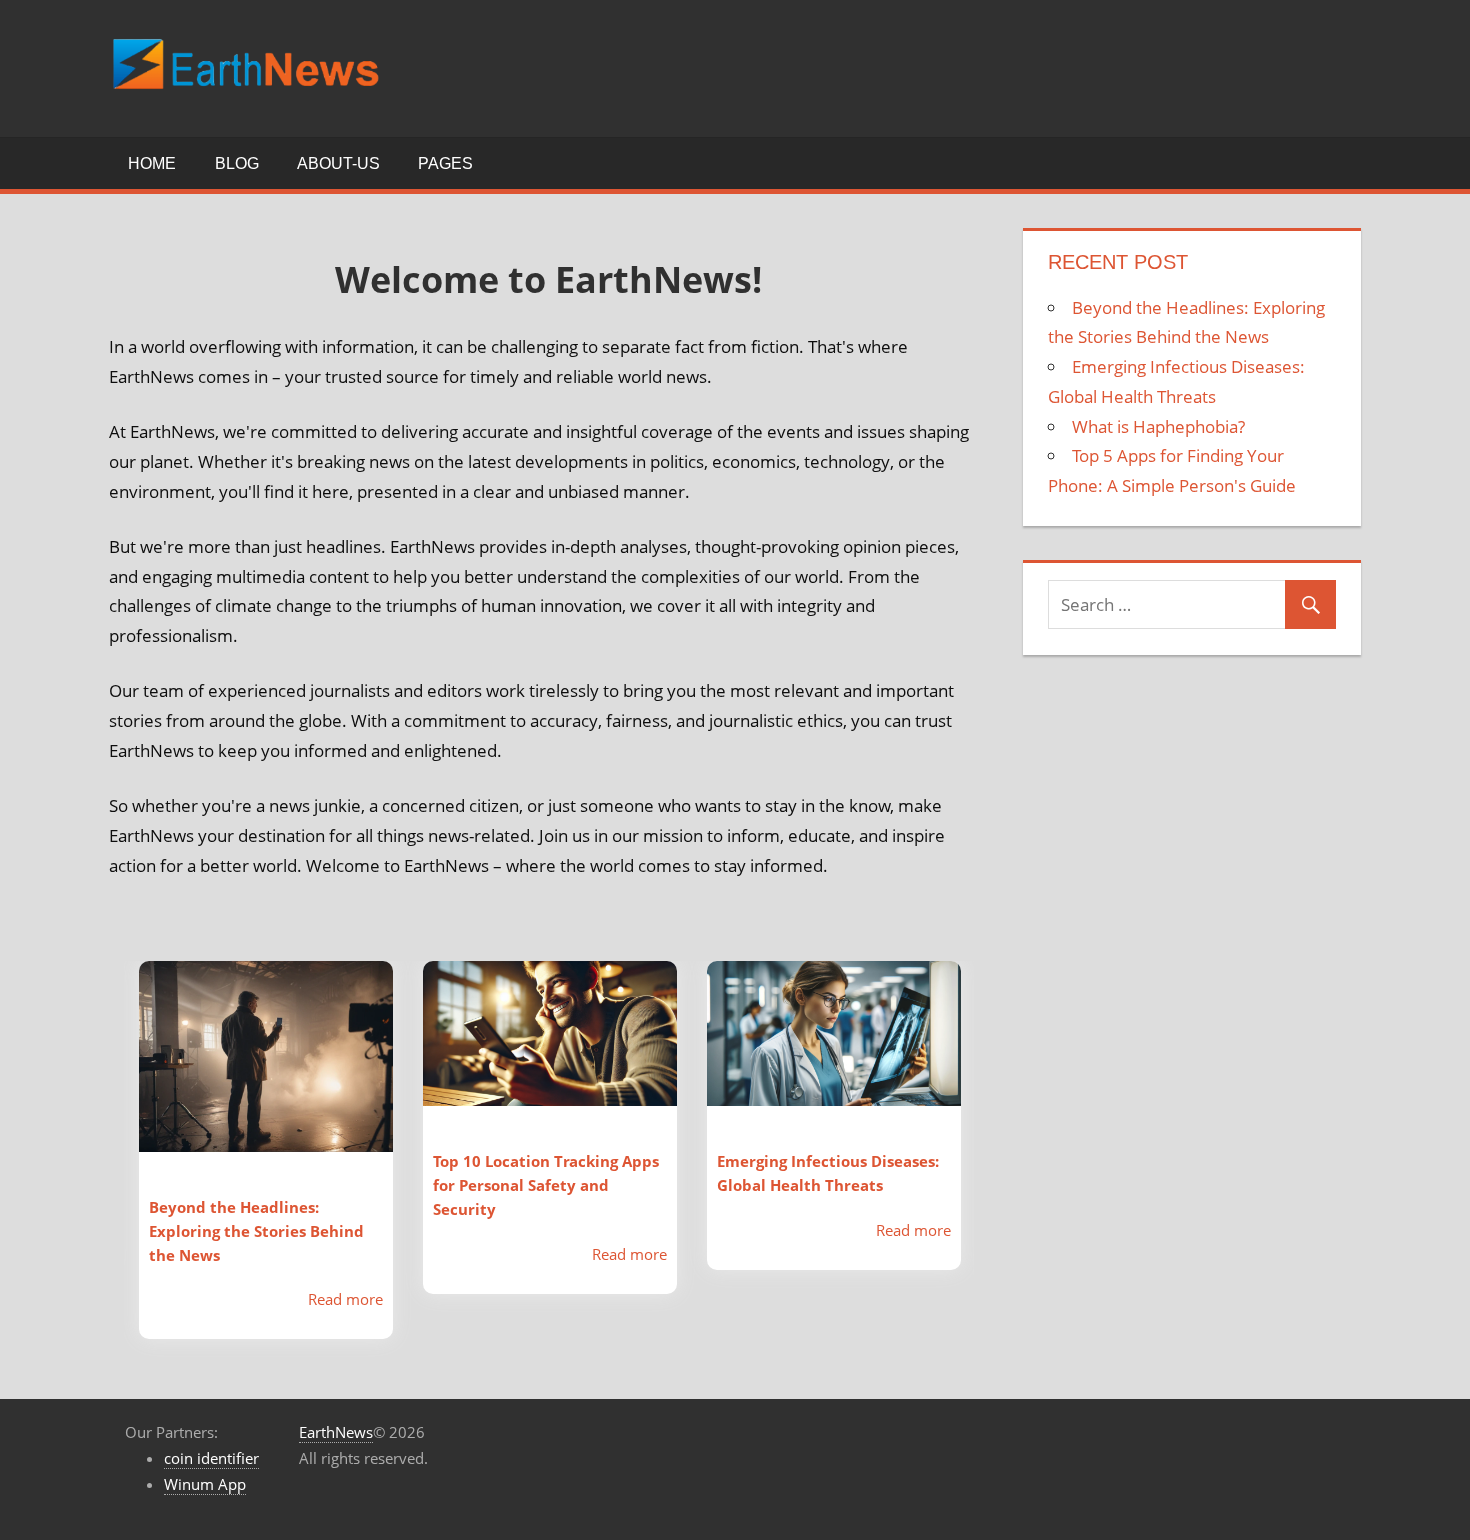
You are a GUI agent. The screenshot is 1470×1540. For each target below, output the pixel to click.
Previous (109, 1165)
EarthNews (336, 1432)
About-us (338, 163)
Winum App (205, 1484)
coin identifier (211, 1458)
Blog (237, 163)
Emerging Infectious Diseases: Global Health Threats (828, 1173)
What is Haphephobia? (1158, 426)
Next (989, 1165)
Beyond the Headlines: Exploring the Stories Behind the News (256, 1231)
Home (152, 163)
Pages (445, 163)
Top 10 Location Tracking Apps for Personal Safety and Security (546, 1185)
